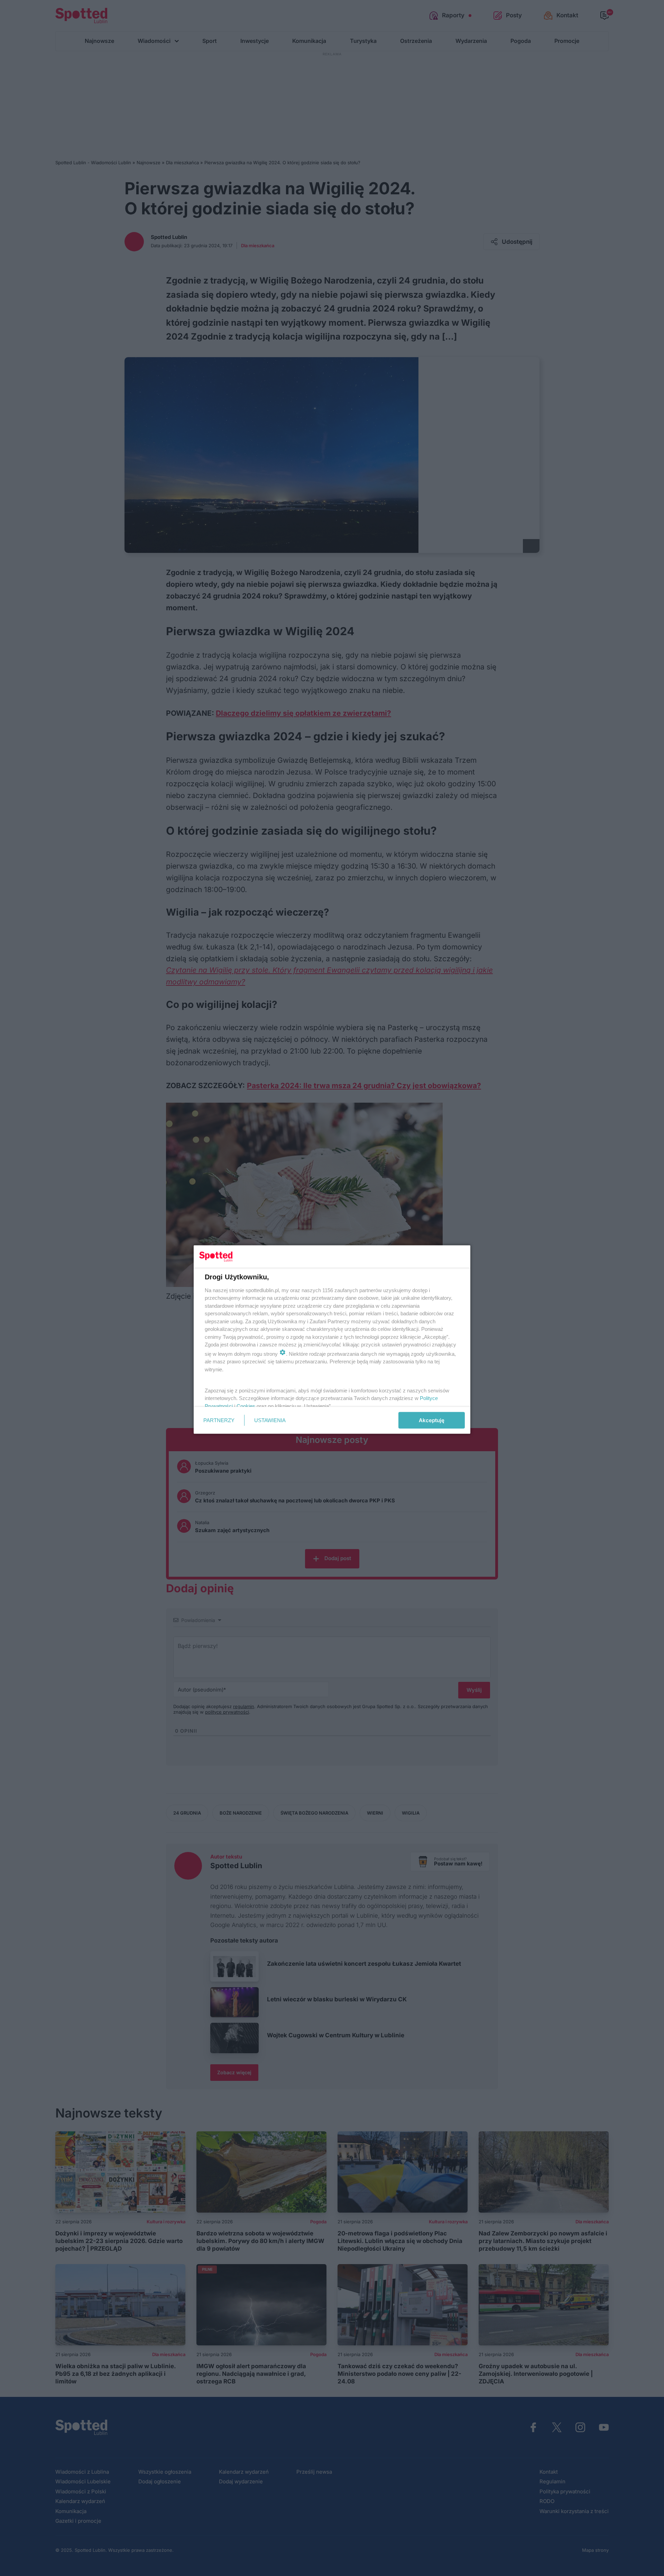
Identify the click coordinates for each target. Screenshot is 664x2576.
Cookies (246, 1406)
